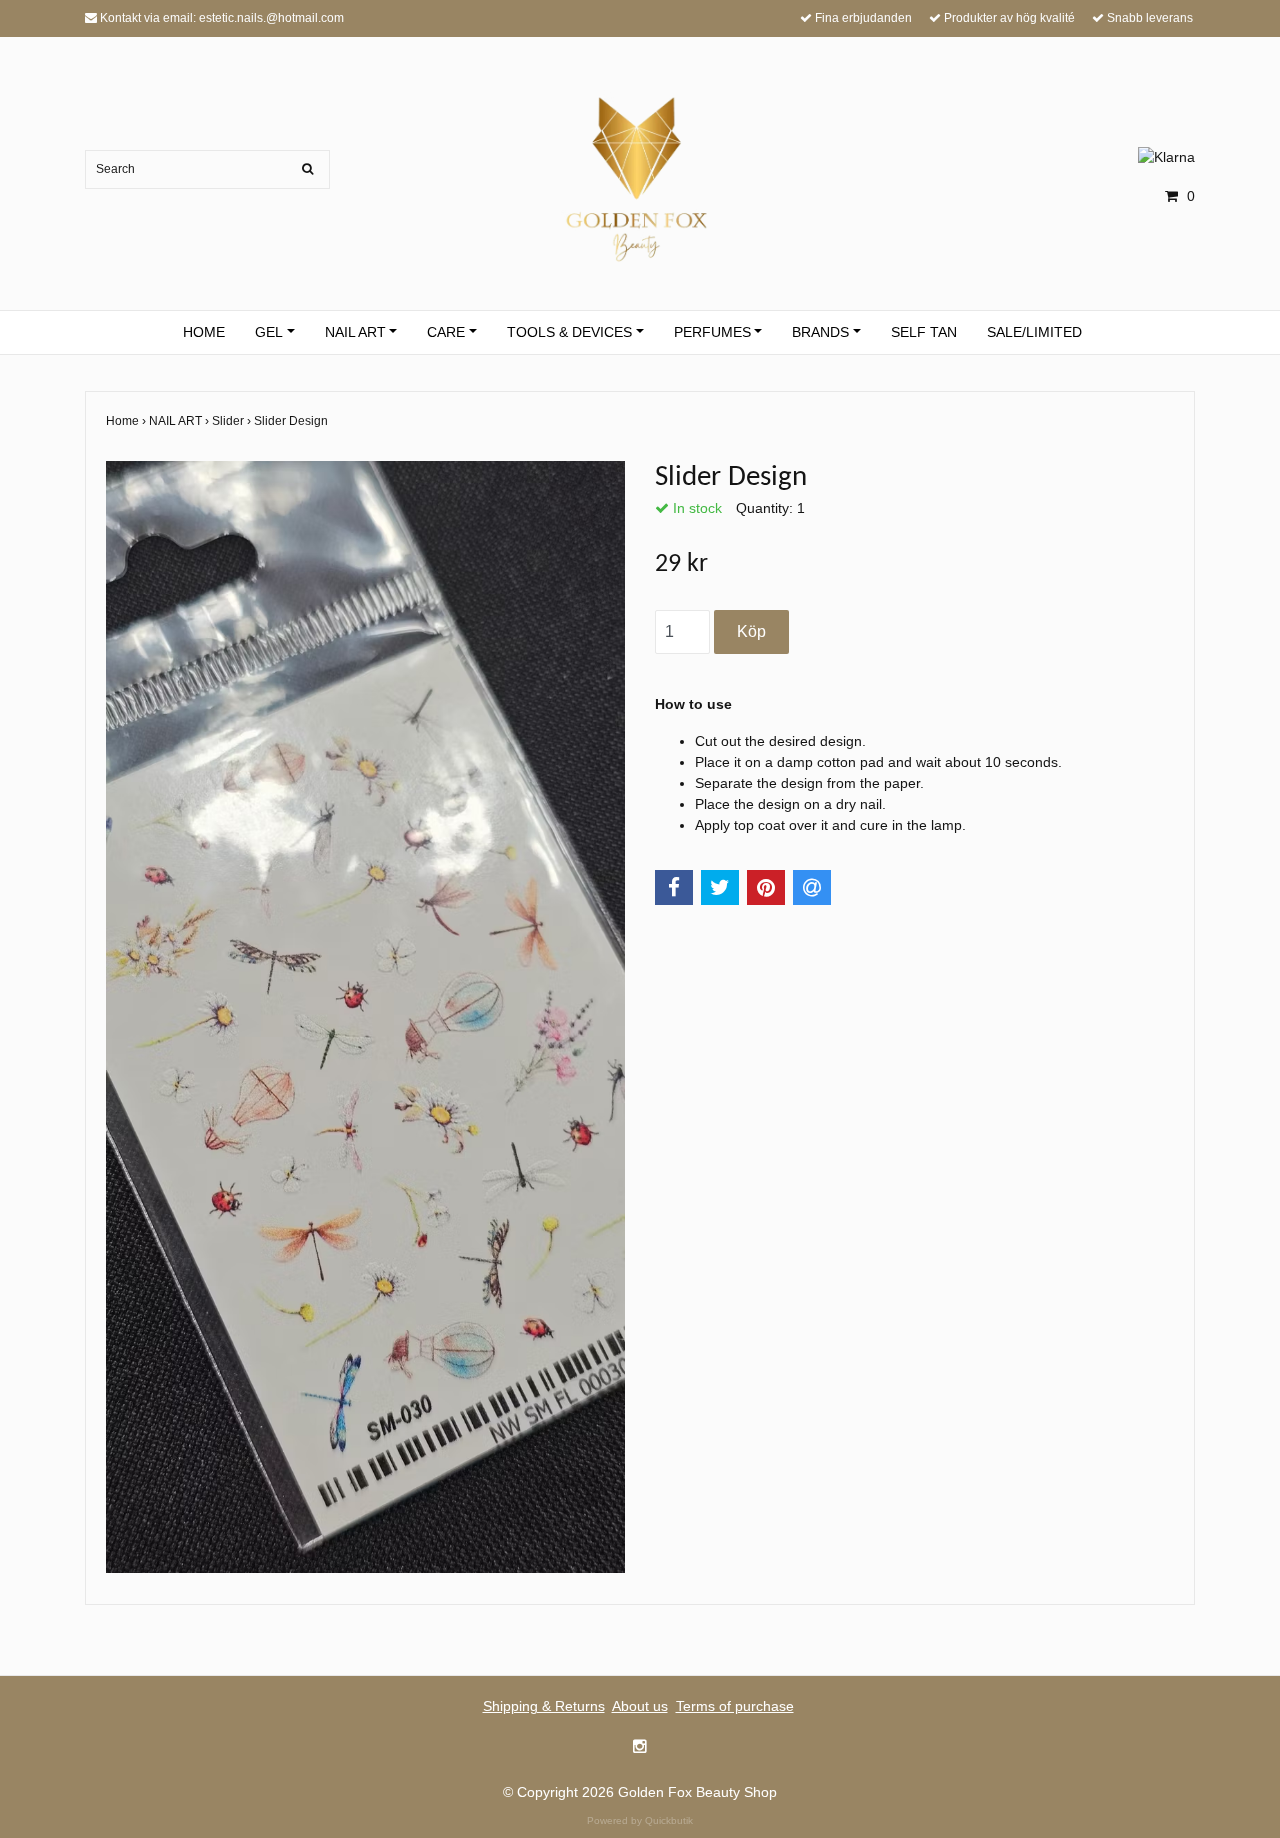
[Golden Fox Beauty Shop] (640, 176)
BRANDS (820, 332)
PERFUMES (712, 332)
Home (127, 421)
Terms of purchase (735, 1706)
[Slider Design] (365, 1017)
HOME (204, 332)
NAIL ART (355, 332)
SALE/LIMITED (1034, 332)
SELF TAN (924, 332)
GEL (269, 332)
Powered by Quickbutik (640, 1820)
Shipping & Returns (544, 1706)
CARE (446, 332)
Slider (233, 421)
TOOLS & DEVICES (569, 332)
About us (640, 1706)
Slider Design (292, 421)
